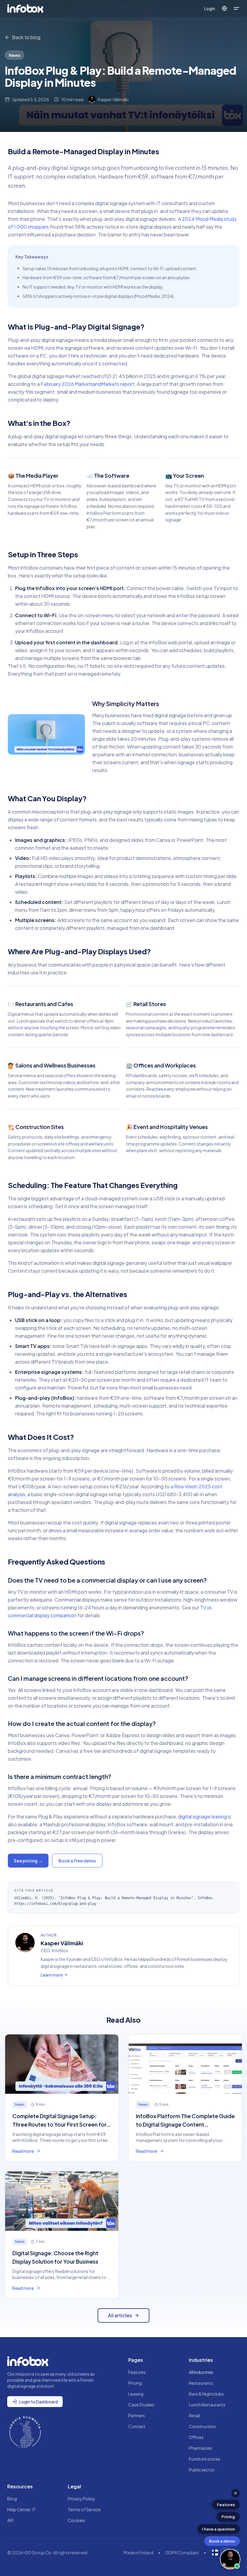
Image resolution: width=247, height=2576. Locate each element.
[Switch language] (224, 8)
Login (210, 8)
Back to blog (26, 37)
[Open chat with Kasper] (230, 2559)
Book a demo (222, 2541)
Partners (137, 2415)
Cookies (76, 2520)
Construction (202, 2426)
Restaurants (201, 2383)
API (10, 2520)
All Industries (201, 2372)
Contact (137, 2426)
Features (226, 2505)
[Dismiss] (236, 2493)
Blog (12, 2499)
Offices (196, 2437)
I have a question (219, 2529)
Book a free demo (77, 1861)
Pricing (228, 2517)
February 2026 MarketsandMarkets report (88, 384)
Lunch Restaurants (207, 2405)
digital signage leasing (202, 1816)
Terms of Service (84, 2509)
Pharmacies (200, 2448)
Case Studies (141, 2405)
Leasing (136, 2394)
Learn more (52, 1975)
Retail (194, 2415)
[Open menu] (236, 8)
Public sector (202, 2470)
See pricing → (28, 1861)
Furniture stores (205, 2459)
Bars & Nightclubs (206, 2394)
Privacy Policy (81, 2499)
